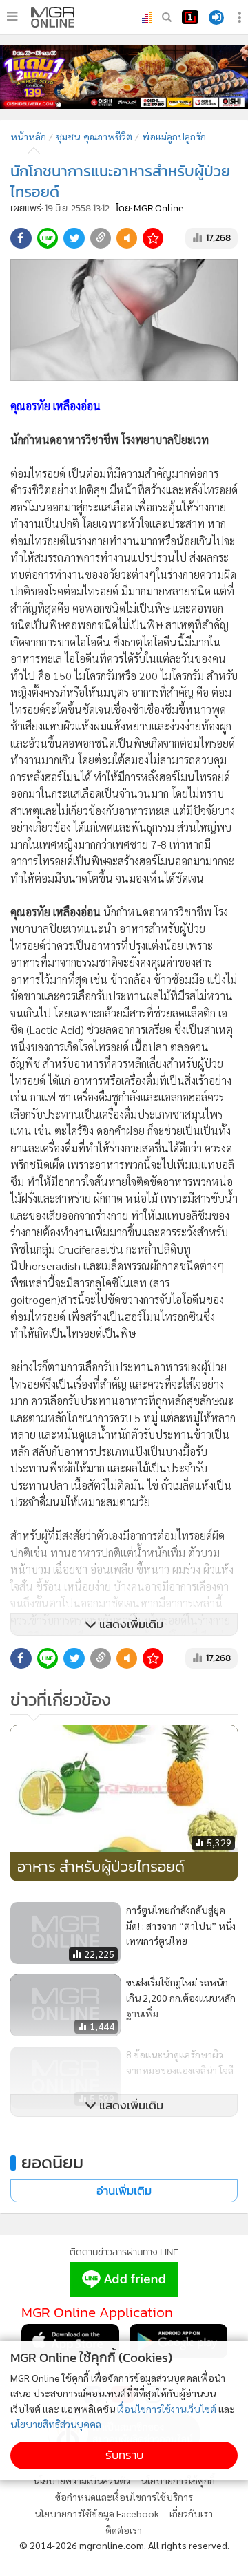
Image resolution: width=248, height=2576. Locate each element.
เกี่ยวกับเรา (191, 2513)
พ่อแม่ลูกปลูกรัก (174, 136)
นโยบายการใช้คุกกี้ (178, 2480)
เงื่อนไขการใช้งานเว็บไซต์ (167, 2409)
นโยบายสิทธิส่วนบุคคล (56, 2424)
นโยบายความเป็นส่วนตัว (82, 2480)
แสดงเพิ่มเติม (130, 1624)
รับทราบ (124, 2455)
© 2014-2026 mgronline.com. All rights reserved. (124, 2545)
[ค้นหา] (167, 17)
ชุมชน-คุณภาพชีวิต (94, 136)
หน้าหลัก (28, 136)
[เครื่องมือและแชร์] (241, 18)
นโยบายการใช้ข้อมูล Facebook (97, 2513)
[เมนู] (12, 17)
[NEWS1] (190, 17)
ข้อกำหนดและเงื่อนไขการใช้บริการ (124, 2497)
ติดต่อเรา (124, 2530)
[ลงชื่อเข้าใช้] (216, 18)
